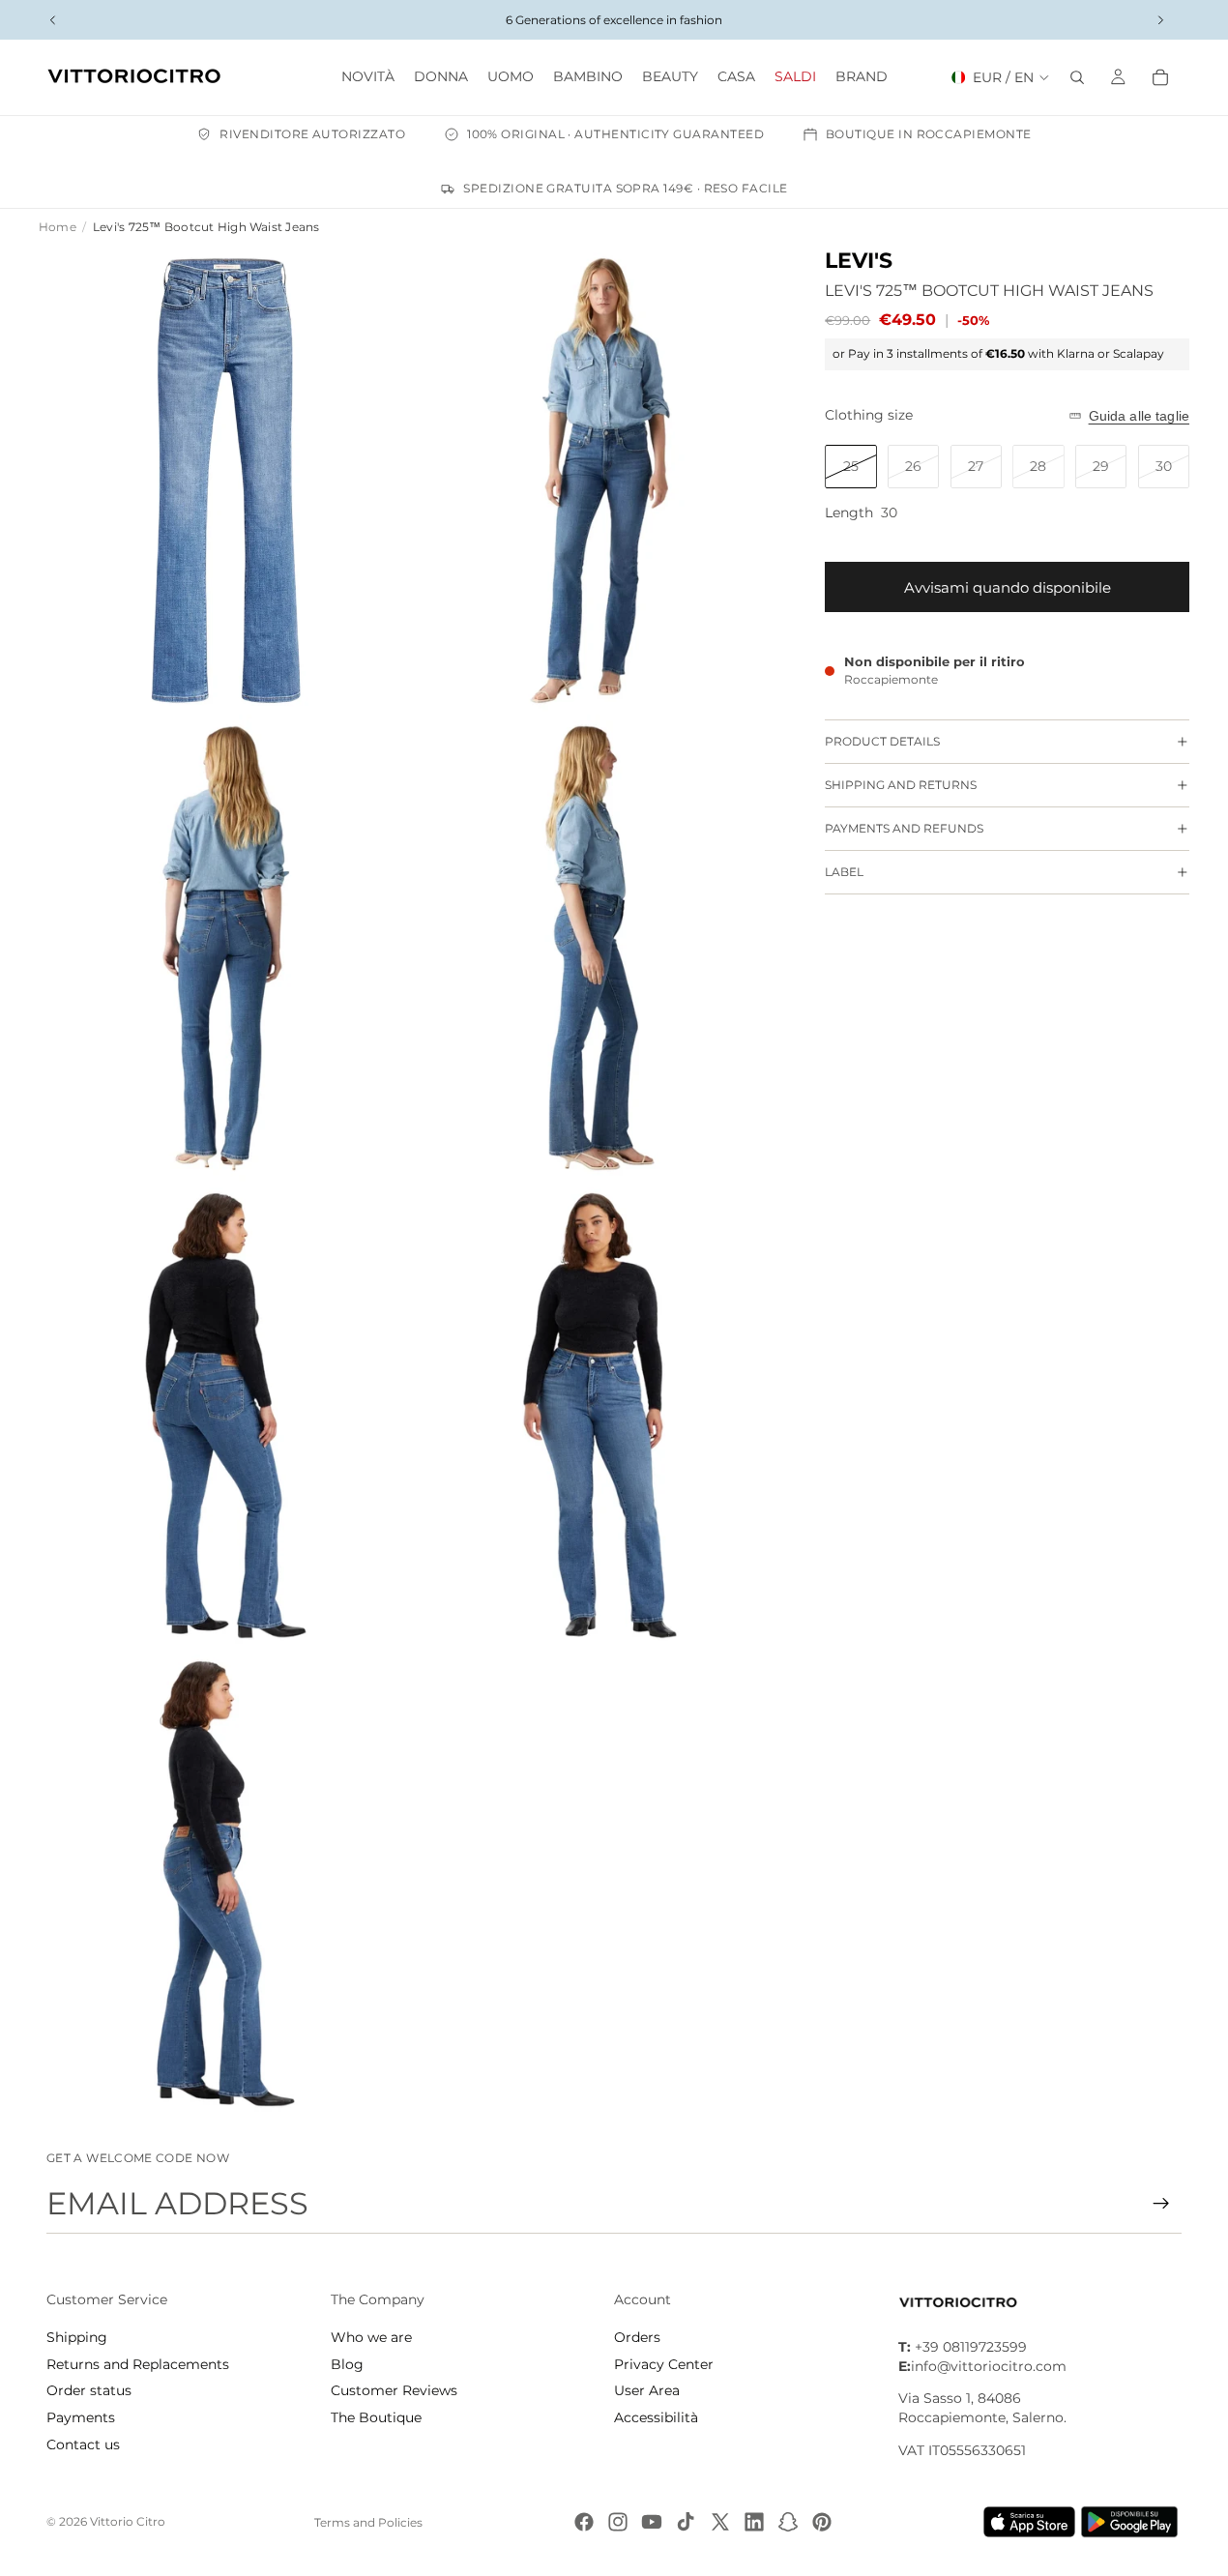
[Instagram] (618, 2522)
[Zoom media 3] (226, 949)
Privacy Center (664, 2364)
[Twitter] (720, 2522)
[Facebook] (584, 2522)
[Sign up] (1161, 2204)
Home (58, 227)
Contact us (83, 2444)
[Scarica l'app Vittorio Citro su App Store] (1030, 2522)
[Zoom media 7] (226, 1884)
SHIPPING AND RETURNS (901, 785)
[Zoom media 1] (226, 481)
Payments (81, 2417)
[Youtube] (652, 2522)
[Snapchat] (788, 2522)
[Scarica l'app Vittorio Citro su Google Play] (1133, 2522)
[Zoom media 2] (600, 481)
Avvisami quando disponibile (1008, 587)
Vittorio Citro (128, 2521)
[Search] (1077, 77)
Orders (637, 2337)
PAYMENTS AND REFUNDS (904, 828)
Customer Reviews (394, 2390)
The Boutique (376, 2417)
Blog (347, 2364)
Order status (89, 2390)
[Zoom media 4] (600, 949)
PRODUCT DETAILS (882, 741)
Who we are (371, 2337)
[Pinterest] (822, 2522)
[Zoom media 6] (600, 1416)
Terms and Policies (368, 2522)
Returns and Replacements (138, 2364)
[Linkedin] (754, 2522)
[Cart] (1160, 77)
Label (844, 872)
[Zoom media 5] (226, 1416)
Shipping (77, 2337)
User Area (647, 2390)
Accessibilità (656, 2417)
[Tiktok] (686, 2522)
